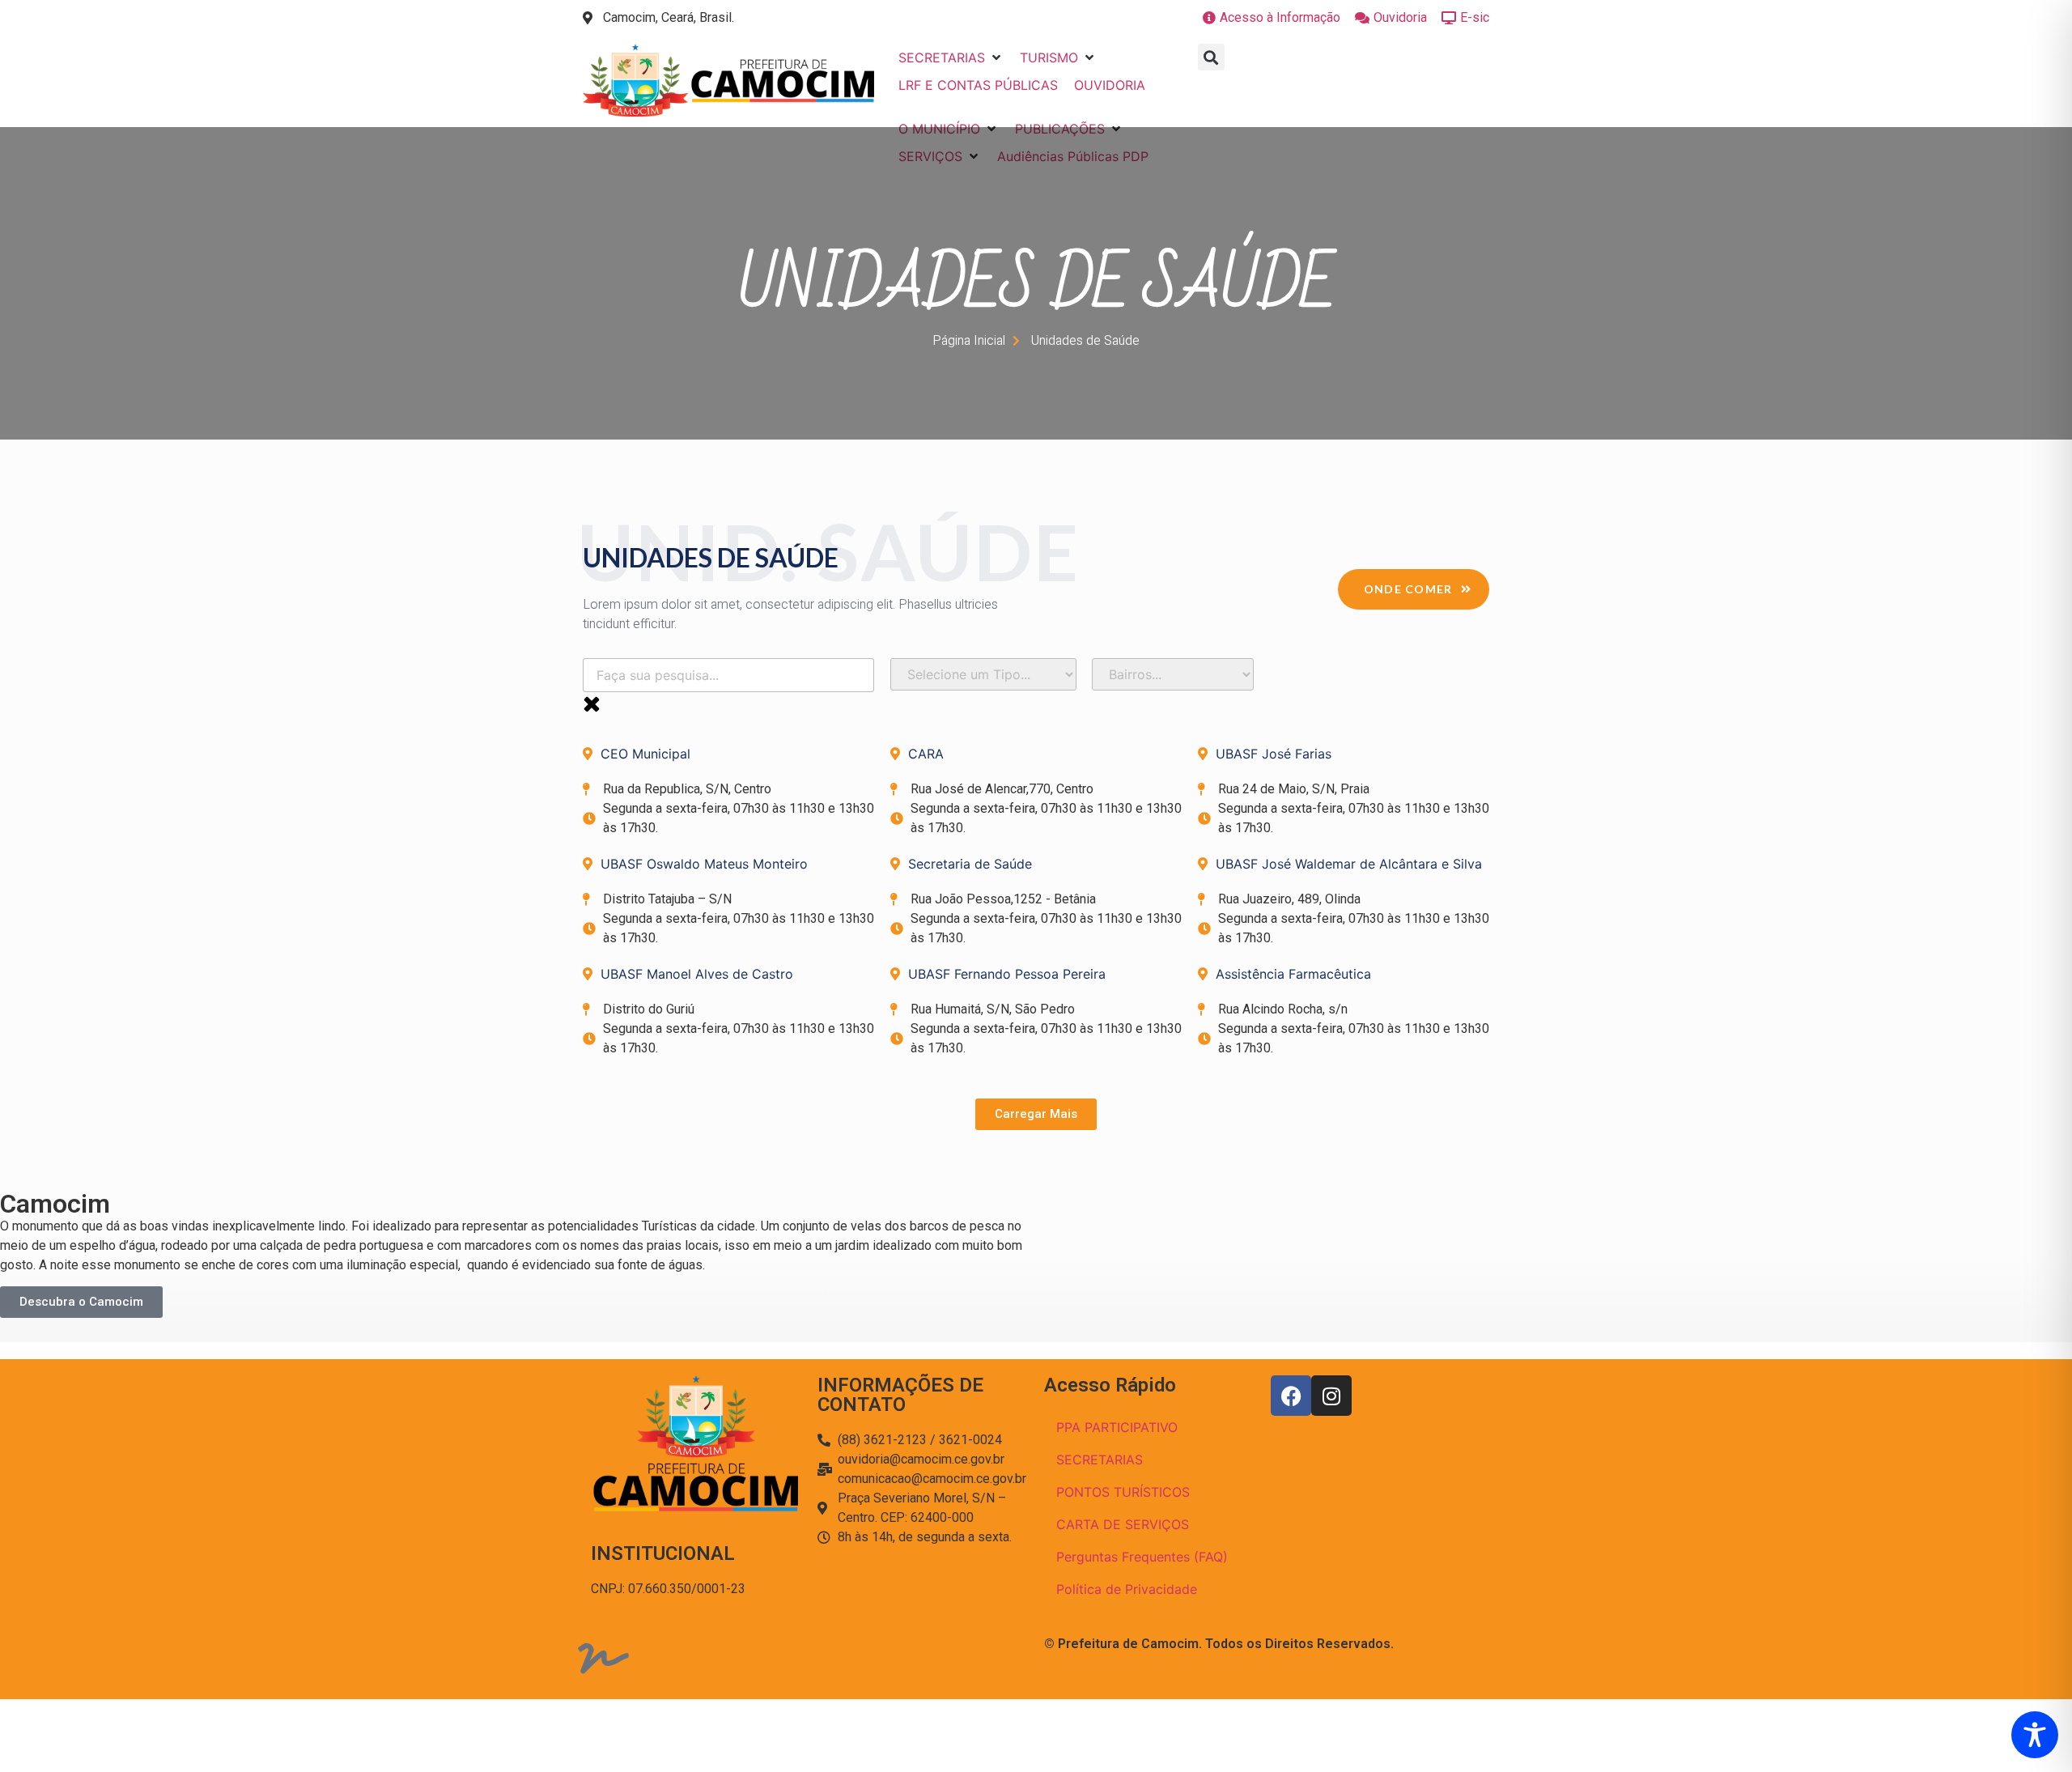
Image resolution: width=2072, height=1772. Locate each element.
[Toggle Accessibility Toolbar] (2035, 1735)
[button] (951, 57)
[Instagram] (1331, 1396)
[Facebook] (1291, 1396)
